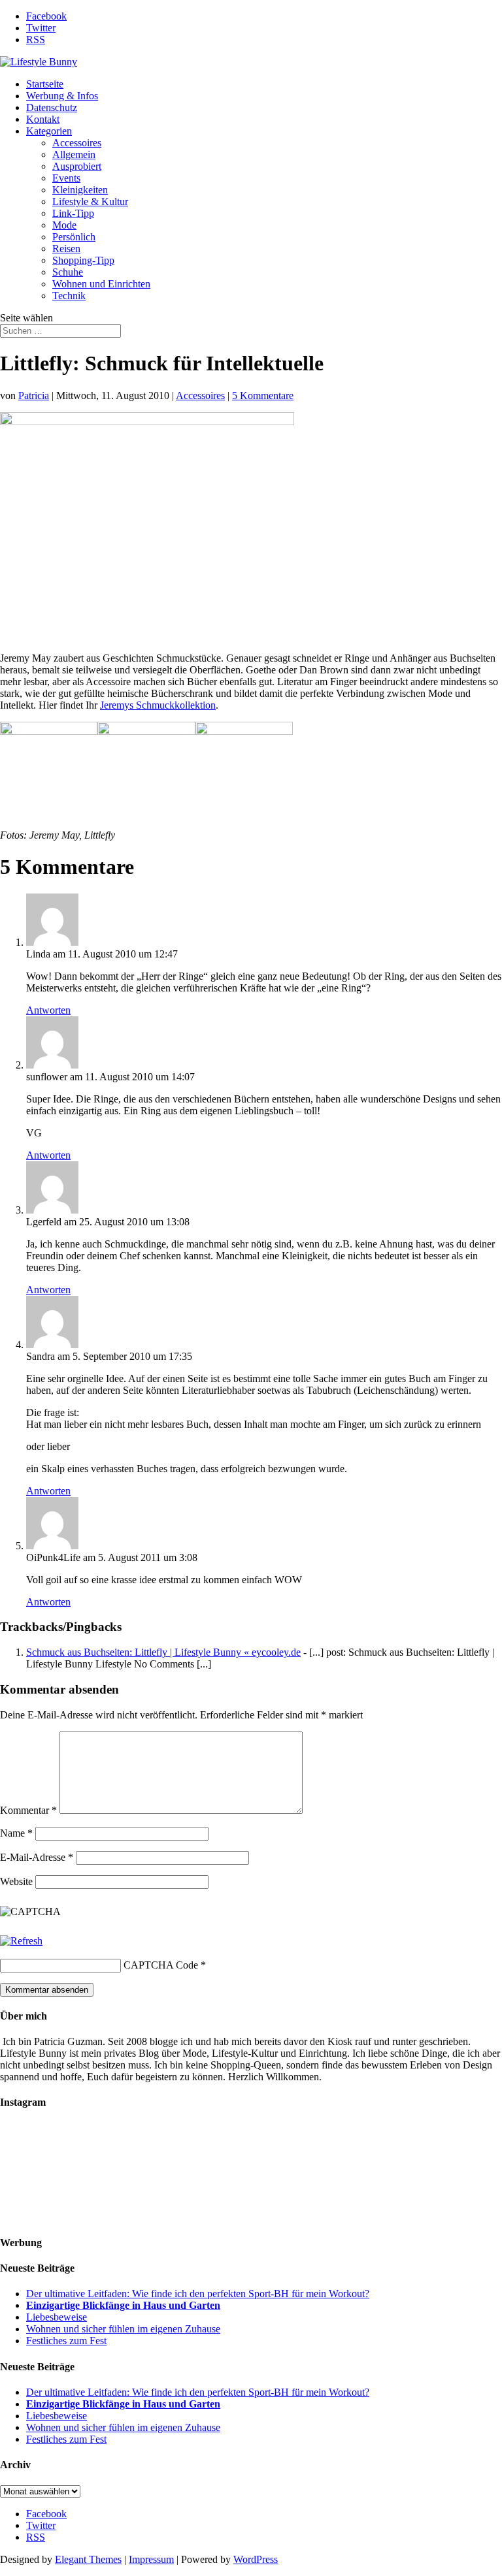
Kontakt (43, 119)
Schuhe (68, 272)
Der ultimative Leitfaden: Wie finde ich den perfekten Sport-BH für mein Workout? (198, 2294)
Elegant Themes (88, 2559)
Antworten (48, 1010)
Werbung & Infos (62, 96)
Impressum (151, 2559)
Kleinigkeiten (80, 190)
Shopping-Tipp (83, 260)
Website (16, 1881)
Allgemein (74, 154)
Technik (69, 296)
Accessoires (77, 143)
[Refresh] (21, 1941)
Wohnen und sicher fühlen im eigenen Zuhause (123, 2329)
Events (66, 178)
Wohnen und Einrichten (101, 284)
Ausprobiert (77, 166)
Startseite (45, 84)
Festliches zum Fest (66, 2341)
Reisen (66, 249)
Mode (64, 225)
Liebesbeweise (57, 2317)
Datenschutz (52, 107)
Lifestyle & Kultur (90, 201)
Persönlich (74, 237)
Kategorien (49, 131)
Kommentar (28, 1810)
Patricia (34, 395)
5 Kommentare (263, 395)
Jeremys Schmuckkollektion (158, 705)
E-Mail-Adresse (37, 1857)
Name (16, 1833)
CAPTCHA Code (161, 1965)
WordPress (256, 2559)
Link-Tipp (73, 213)
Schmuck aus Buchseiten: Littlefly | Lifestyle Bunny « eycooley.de (163, 1652)
